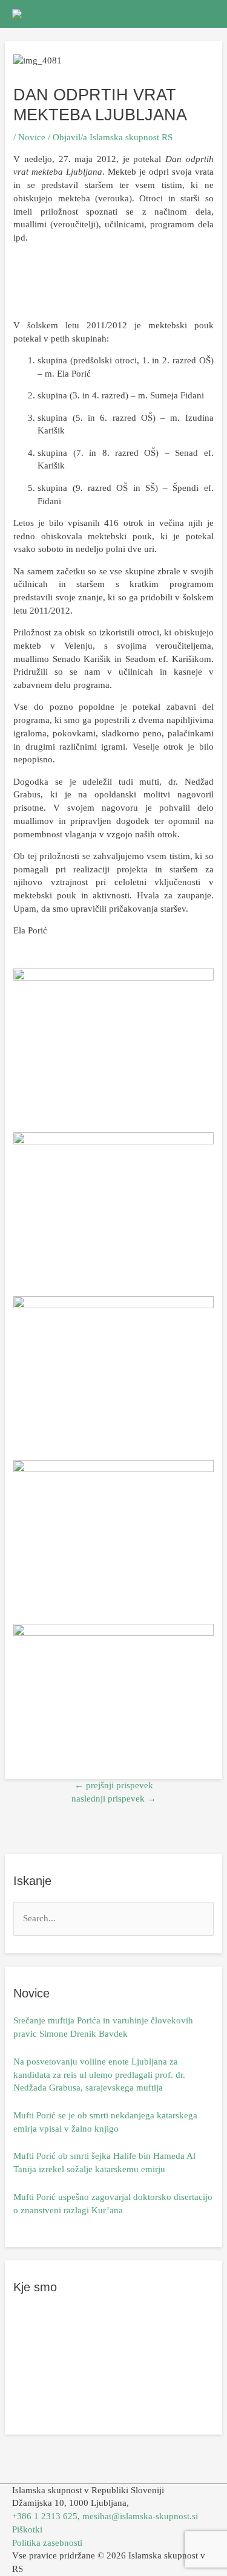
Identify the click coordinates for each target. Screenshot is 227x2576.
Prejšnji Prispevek (114, 1785)
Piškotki (27, 2529)
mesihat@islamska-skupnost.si (140, 2516)
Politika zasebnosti (47, 2543)
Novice (32, 137)
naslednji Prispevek (114, 1799)
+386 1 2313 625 (45, 2516)
